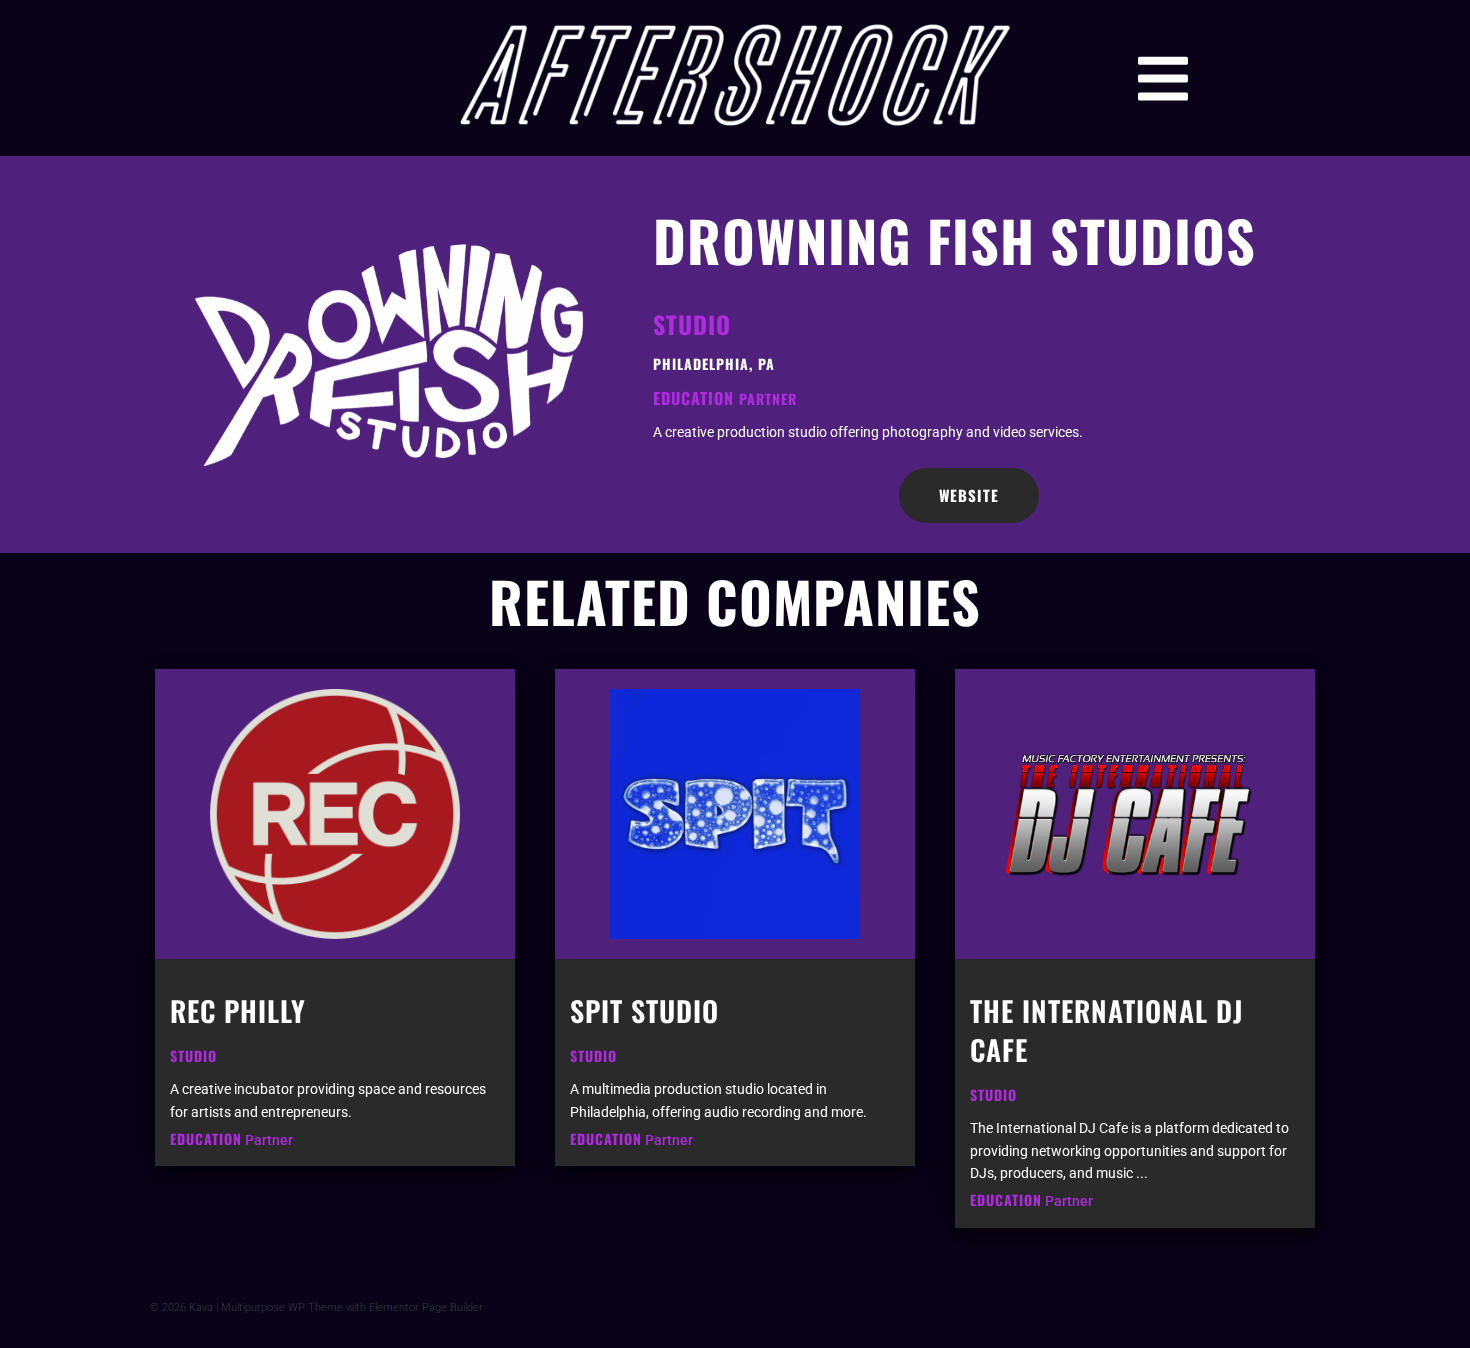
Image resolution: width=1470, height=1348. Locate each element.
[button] (1163, 78)
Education (693, 398)
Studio (692, 324)
